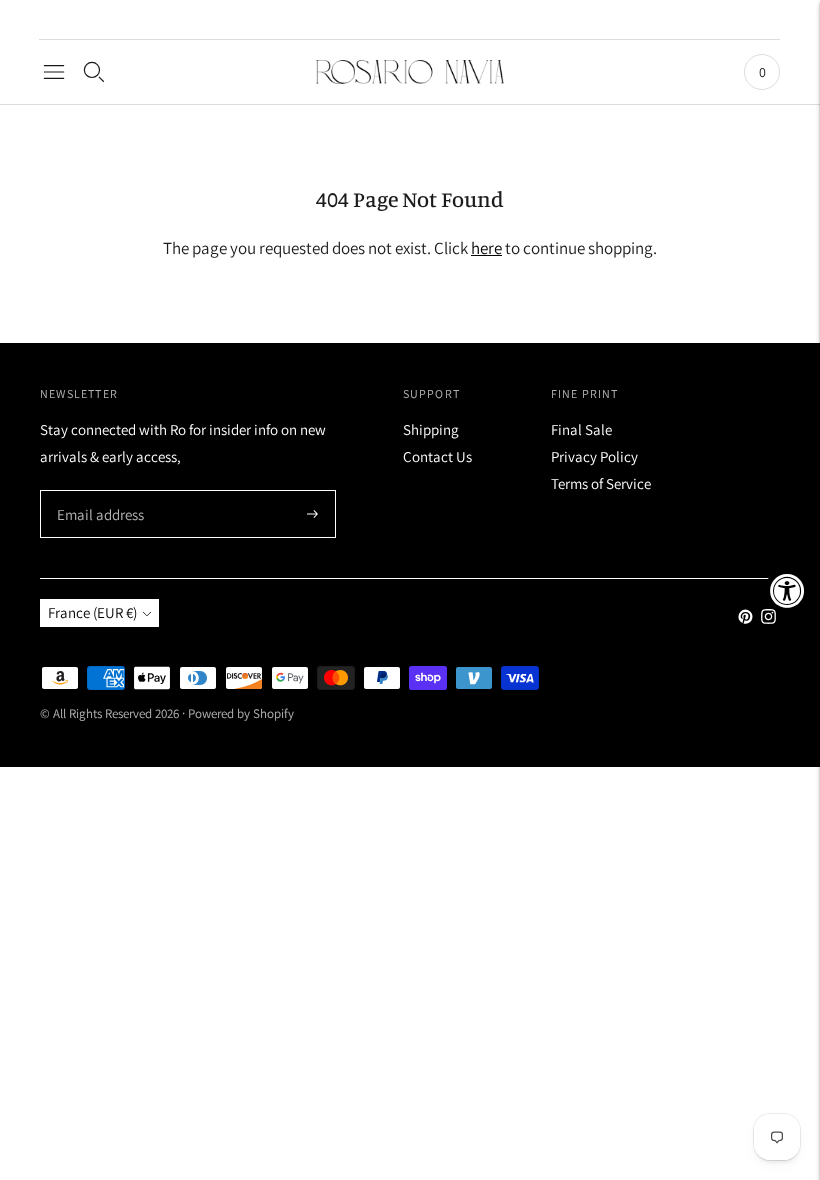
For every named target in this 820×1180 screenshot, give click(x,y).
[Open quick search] (94, 72)
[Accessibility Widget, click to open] (787, 590)
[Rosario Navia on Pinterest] (745, 618)
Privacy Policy (594, 456)
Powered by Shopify (241, 713)
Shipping (431, 429)
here (486, 248)
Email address (97, 491)
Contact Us (437, 456)
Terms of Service (601, 483)
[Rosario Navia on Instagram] (768, 618)
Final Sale (581, 429)
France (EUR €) (92, 612)
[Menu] (54, 72)
